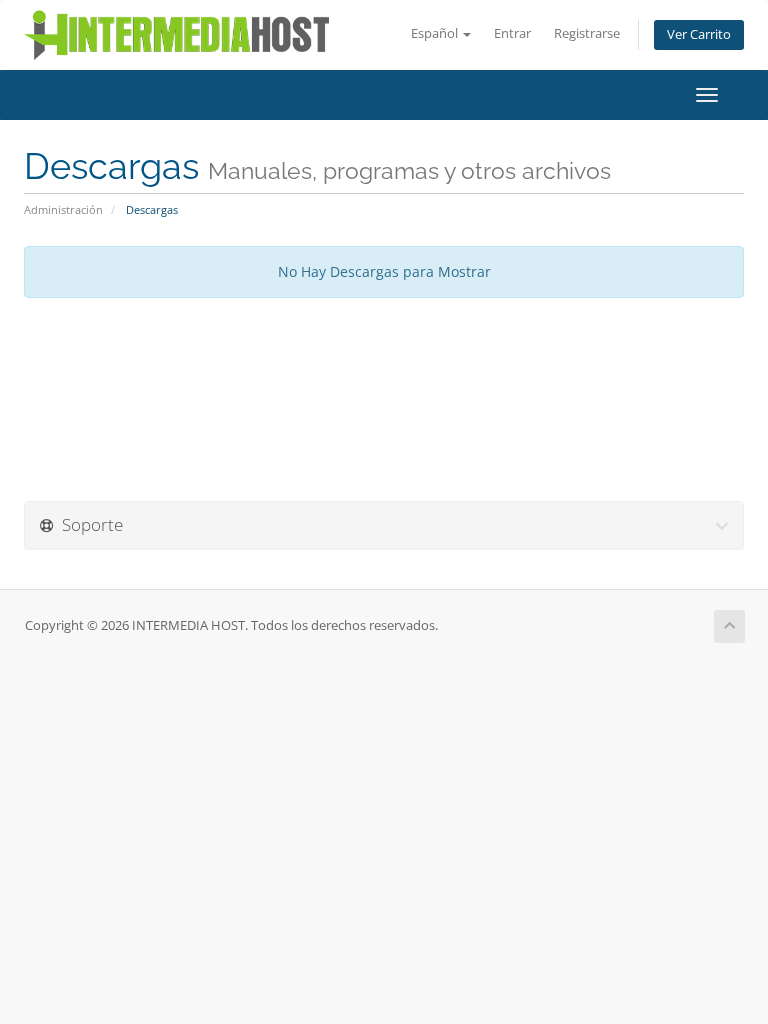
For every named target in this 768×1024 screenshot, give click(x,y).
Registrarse (587, 33)
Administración (63, 209)
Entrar (512, 33)
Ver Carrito (699, 34)
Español (436, 33)
